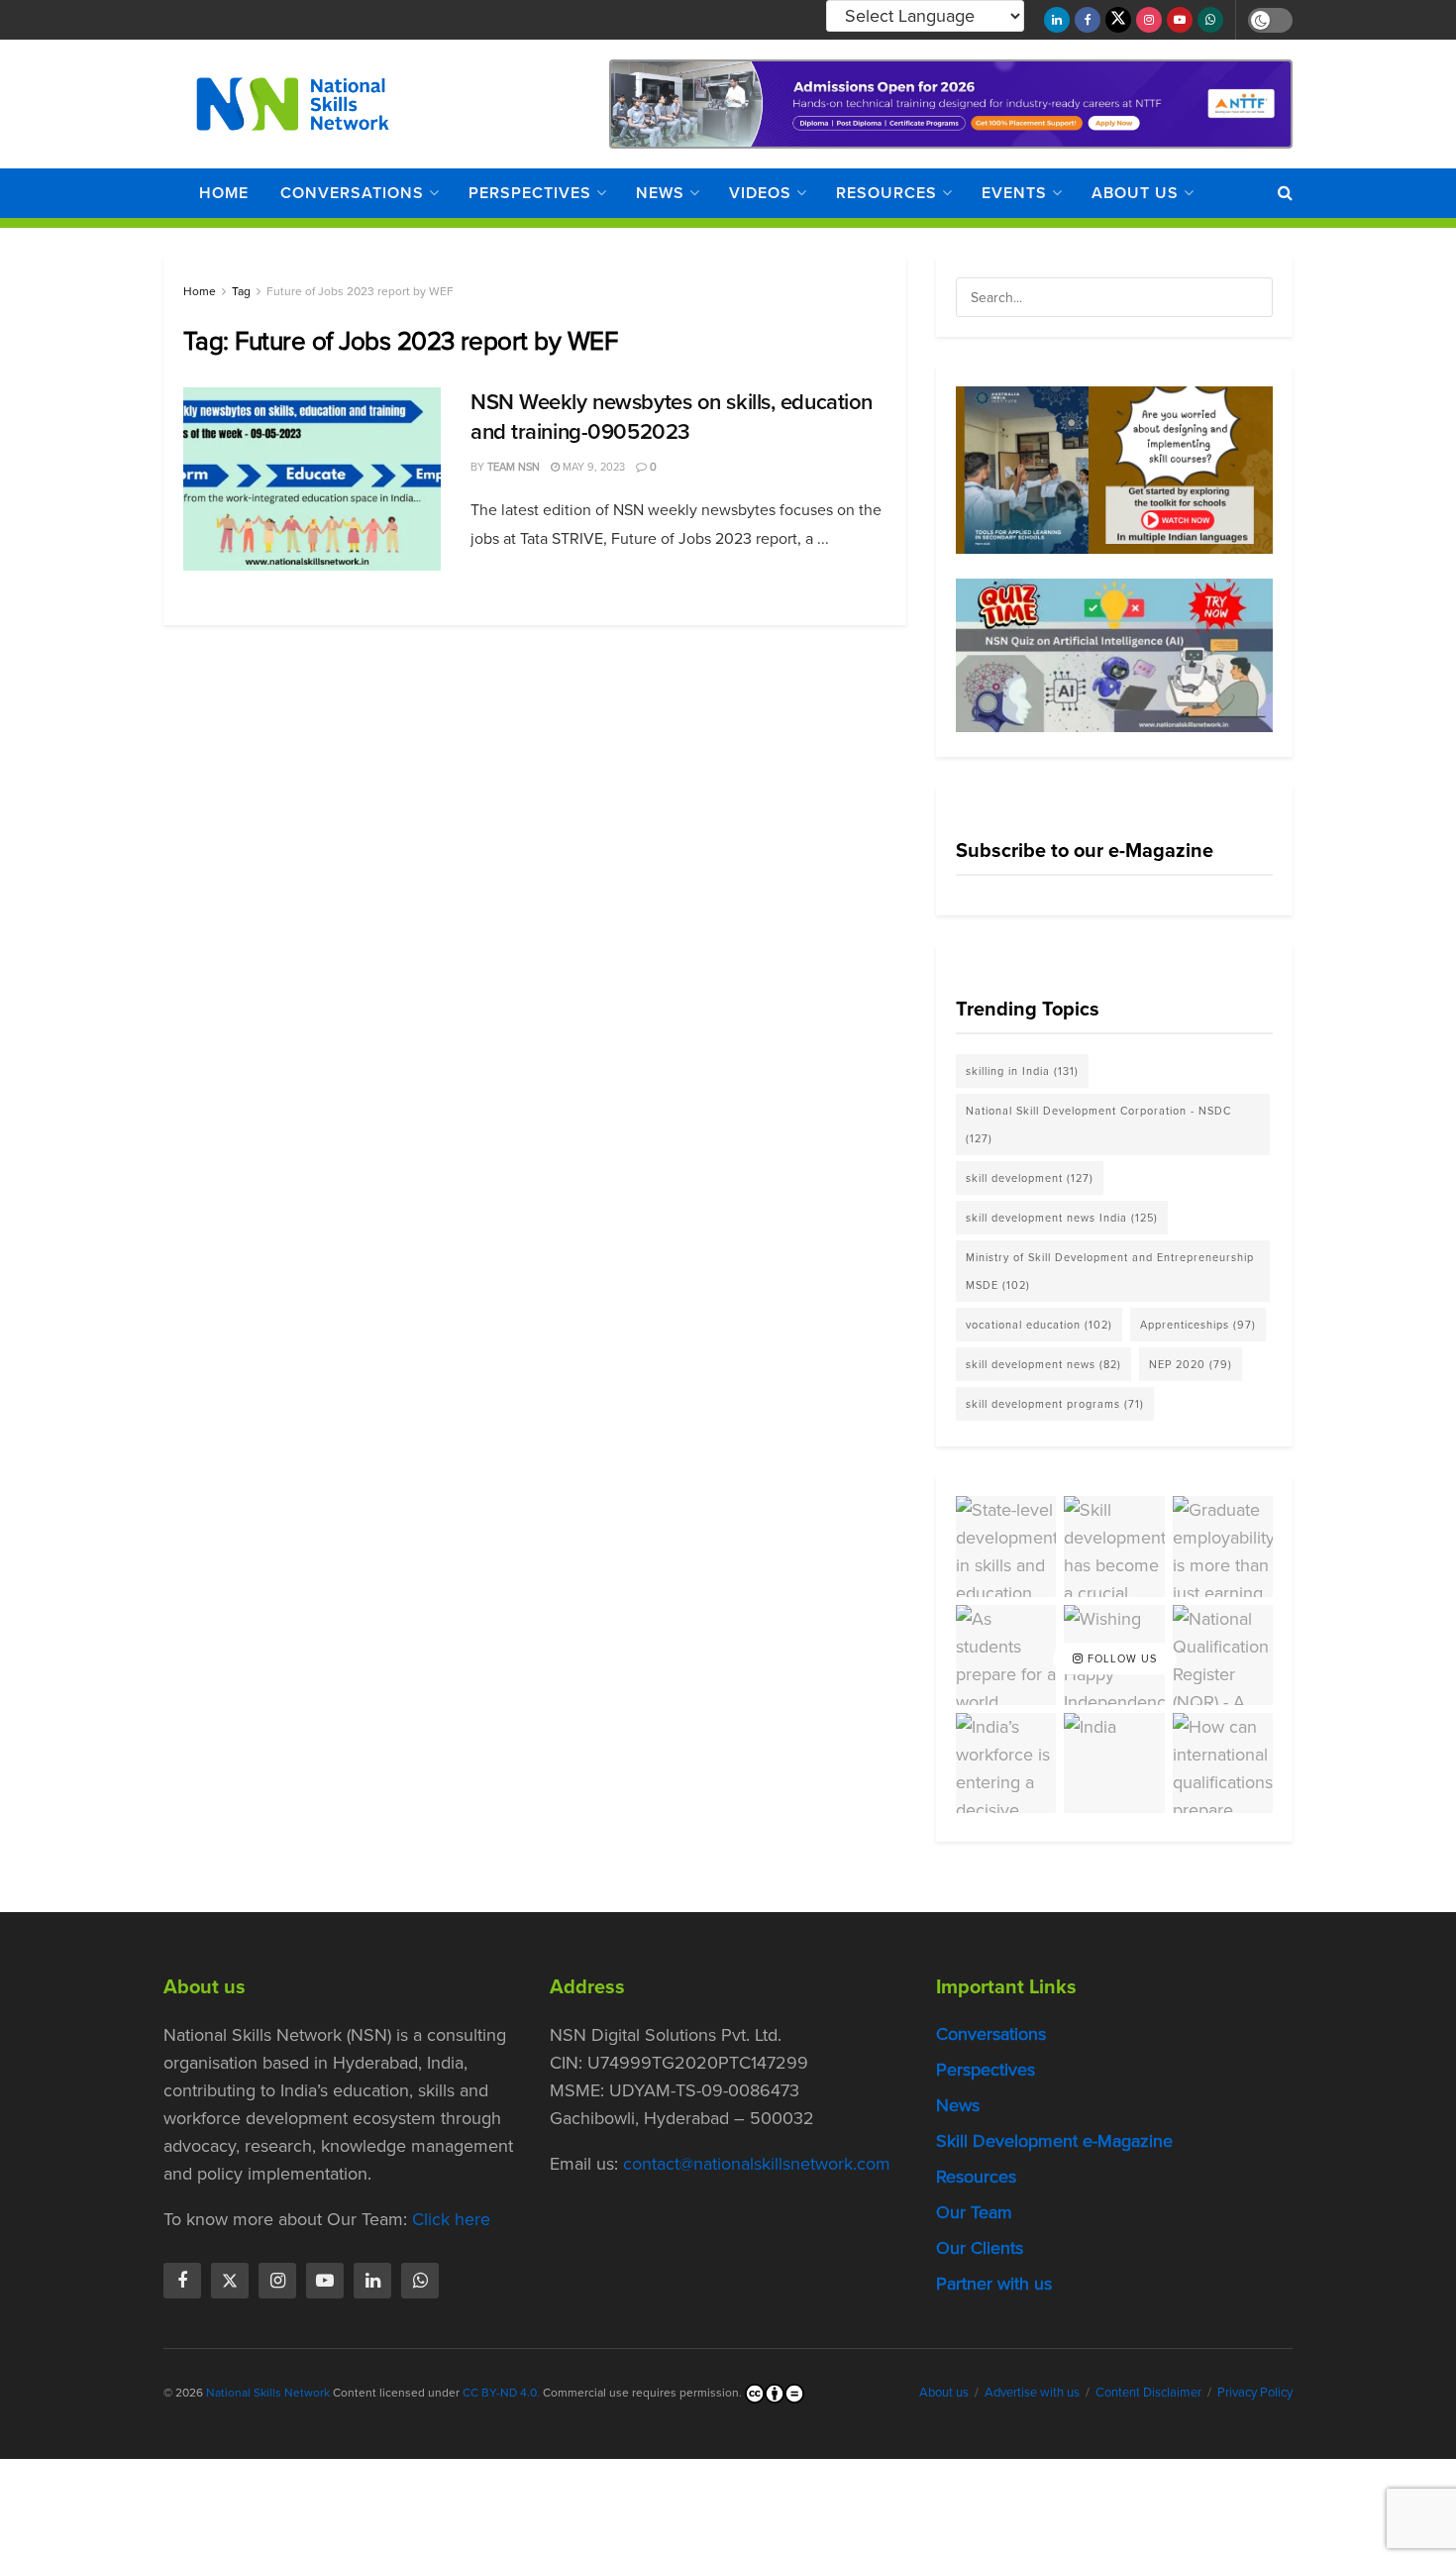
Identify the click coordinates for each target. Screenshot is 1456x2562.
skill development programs (1055, 1404)
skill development (1030, 1178)
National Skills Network (268, 2393)
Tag (241, 291)
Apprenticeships (1198, 1325)
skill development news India (1062, 1218)
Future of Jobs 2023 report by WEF (360, 291)
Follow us (1120, 1658)
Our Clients (980, 2248)
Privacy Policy (1255, 2392)
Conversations (352, 193)
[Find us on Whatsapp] (1210, 20)
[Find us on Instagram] (1149, 20)
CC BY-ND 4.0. (501, 2393)
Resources (886, 193)
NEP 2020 (1191, 1364)
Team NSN (514, 467)
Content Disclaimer (1148, 2392)
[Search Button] (1285, 193)
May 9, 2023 (592, 467)
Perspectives (530, 193)
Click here (451, 2219)
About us (1135, 193)
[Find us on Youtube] (1180, 20)
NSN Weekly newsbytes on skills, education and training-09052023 (672, 417)
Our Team (974, 2212)
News (660, 193)
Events (1014, 193)
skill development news (1043, 1364)
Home (224, 193)
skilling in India (1022, 1071)
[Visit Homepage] (293, 104)
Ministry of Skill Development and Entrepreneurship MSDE (1110, 1271)
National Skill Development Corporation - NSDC (1098, 1124)
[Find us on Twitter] (1118, 20)
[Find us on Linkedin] (372, 2281)
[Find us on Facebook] (1088, 20)
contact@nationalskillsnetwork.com (757, 2164)
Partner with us (994, 2284)
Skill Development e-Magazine (1054, 2141)
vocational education (1039, 1325)
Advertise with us (1032, 2392)
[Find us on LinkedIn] (1057, 20)
